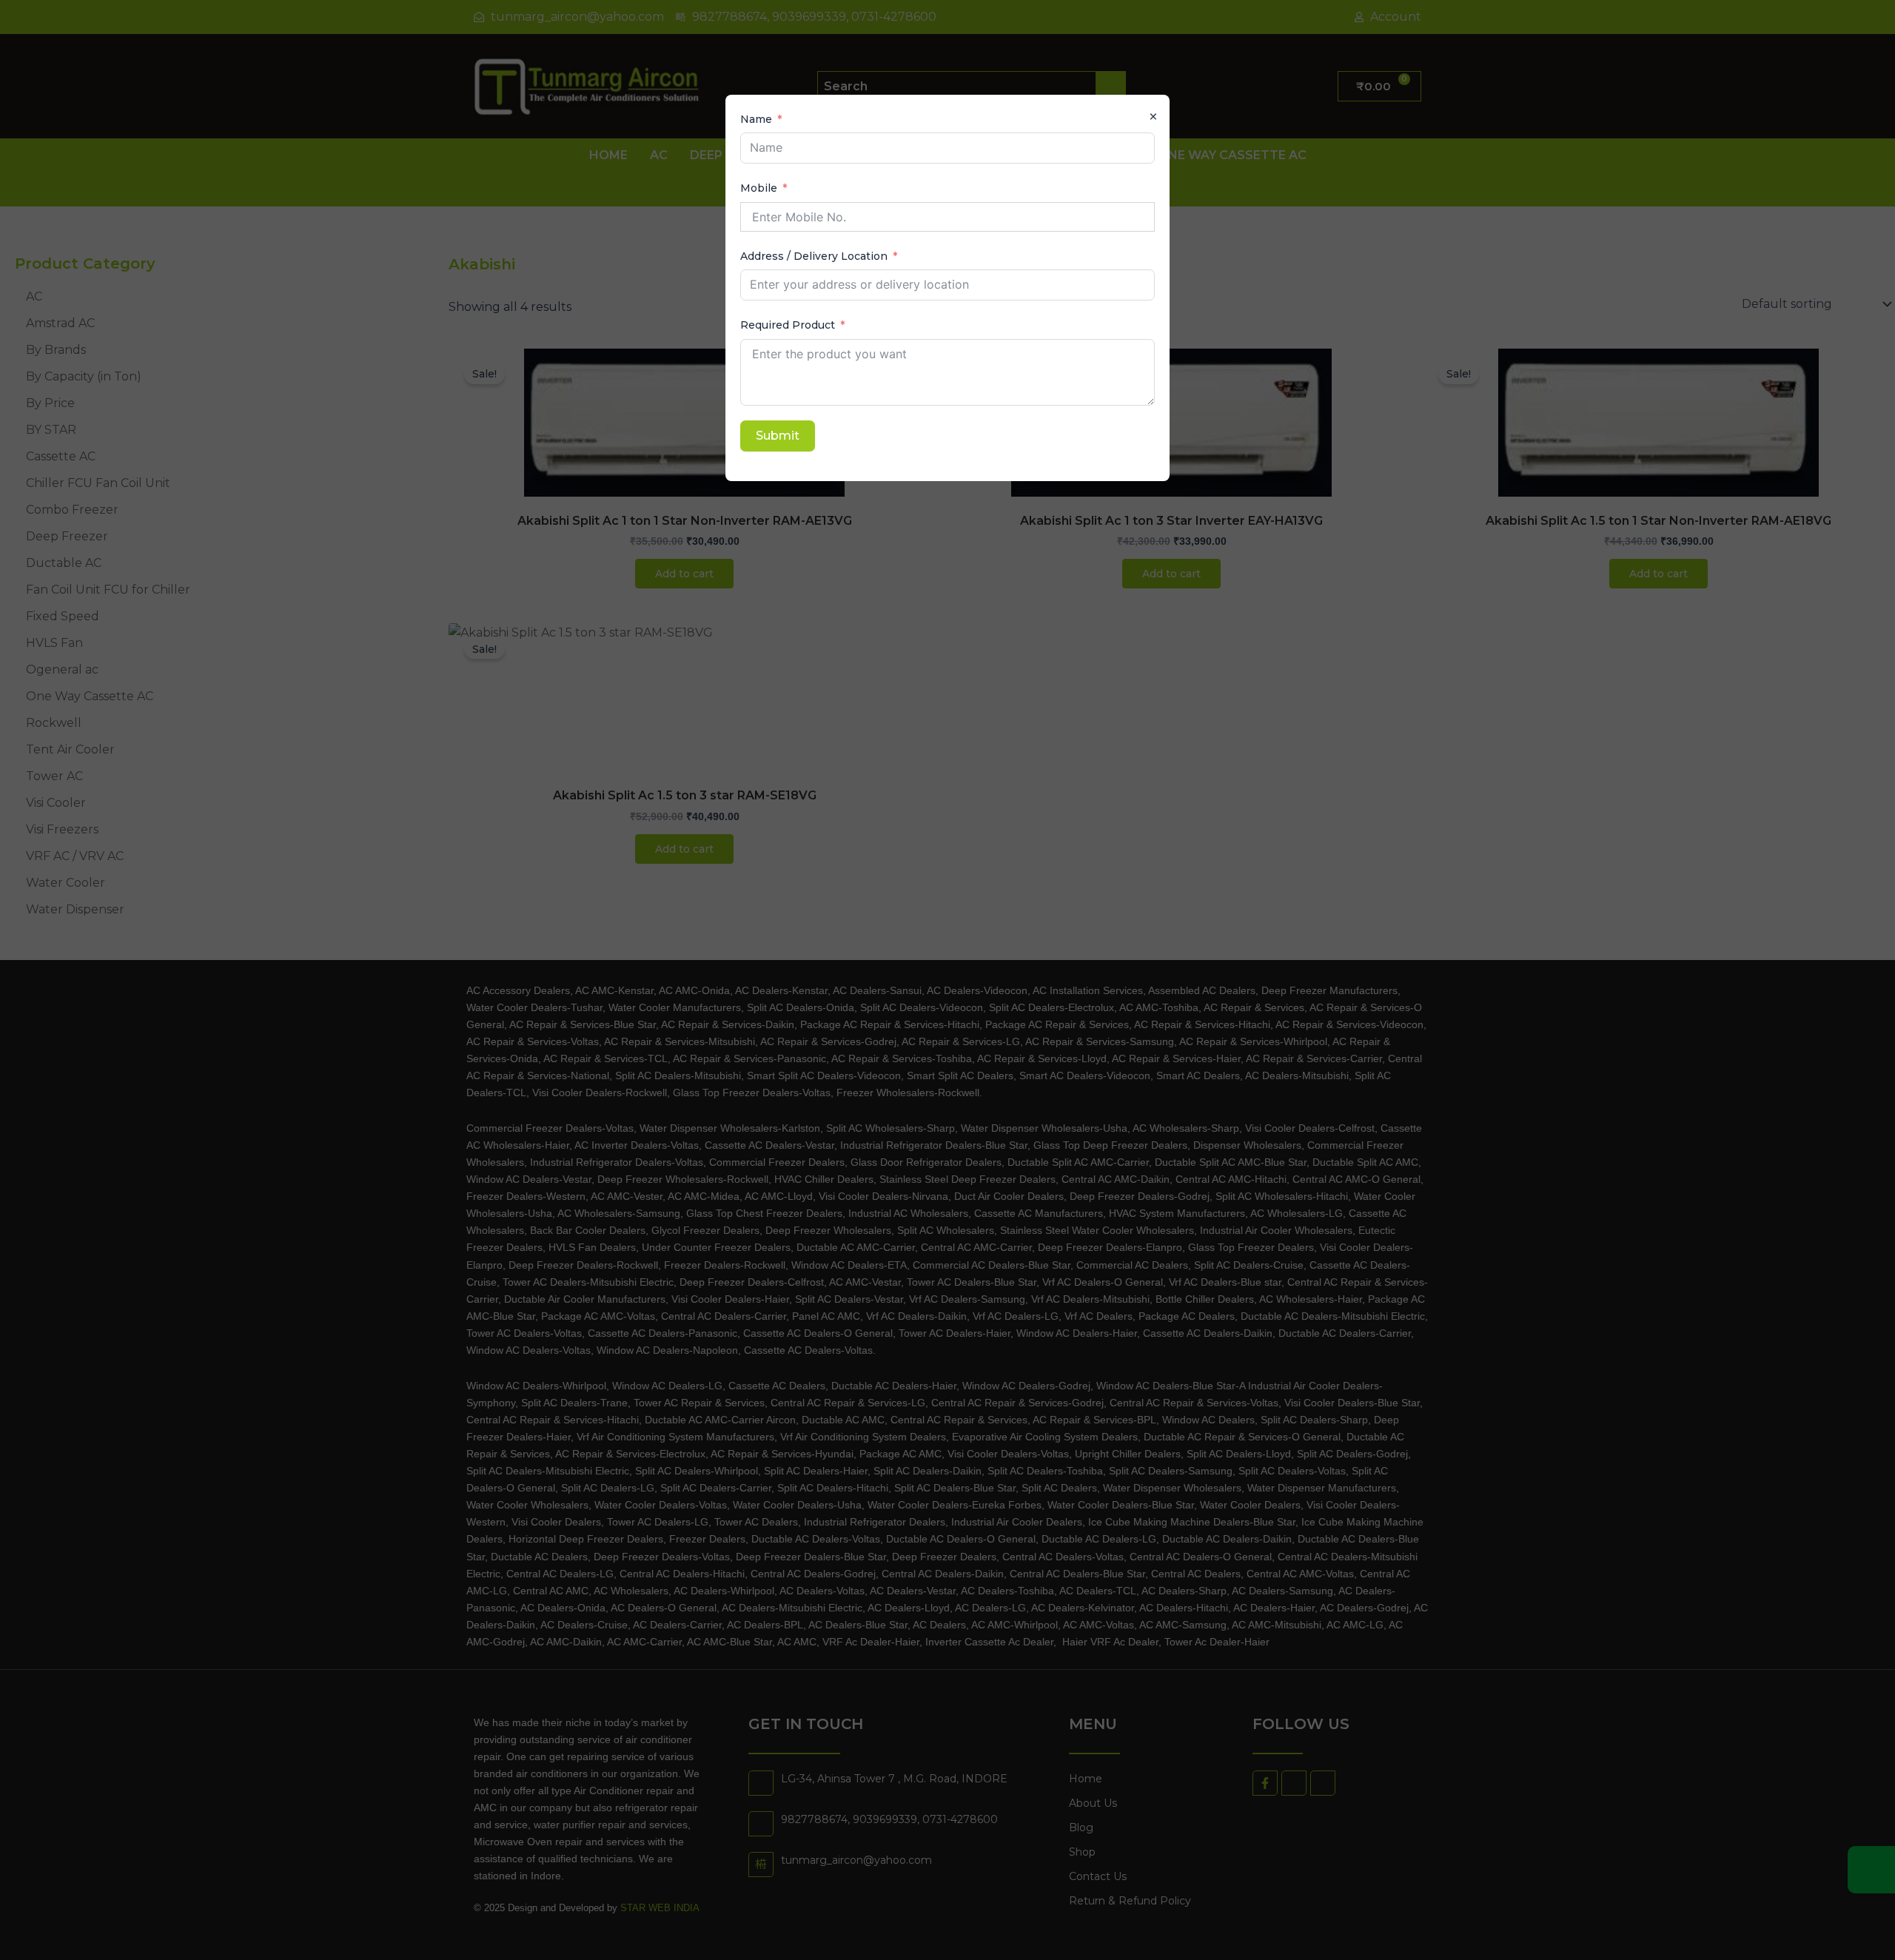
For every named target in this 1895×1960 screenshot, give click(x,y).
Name (756, 119)
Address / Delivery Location (814, 256)
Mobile (759, 188)
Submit (778, 436)
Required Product (788, 325)
